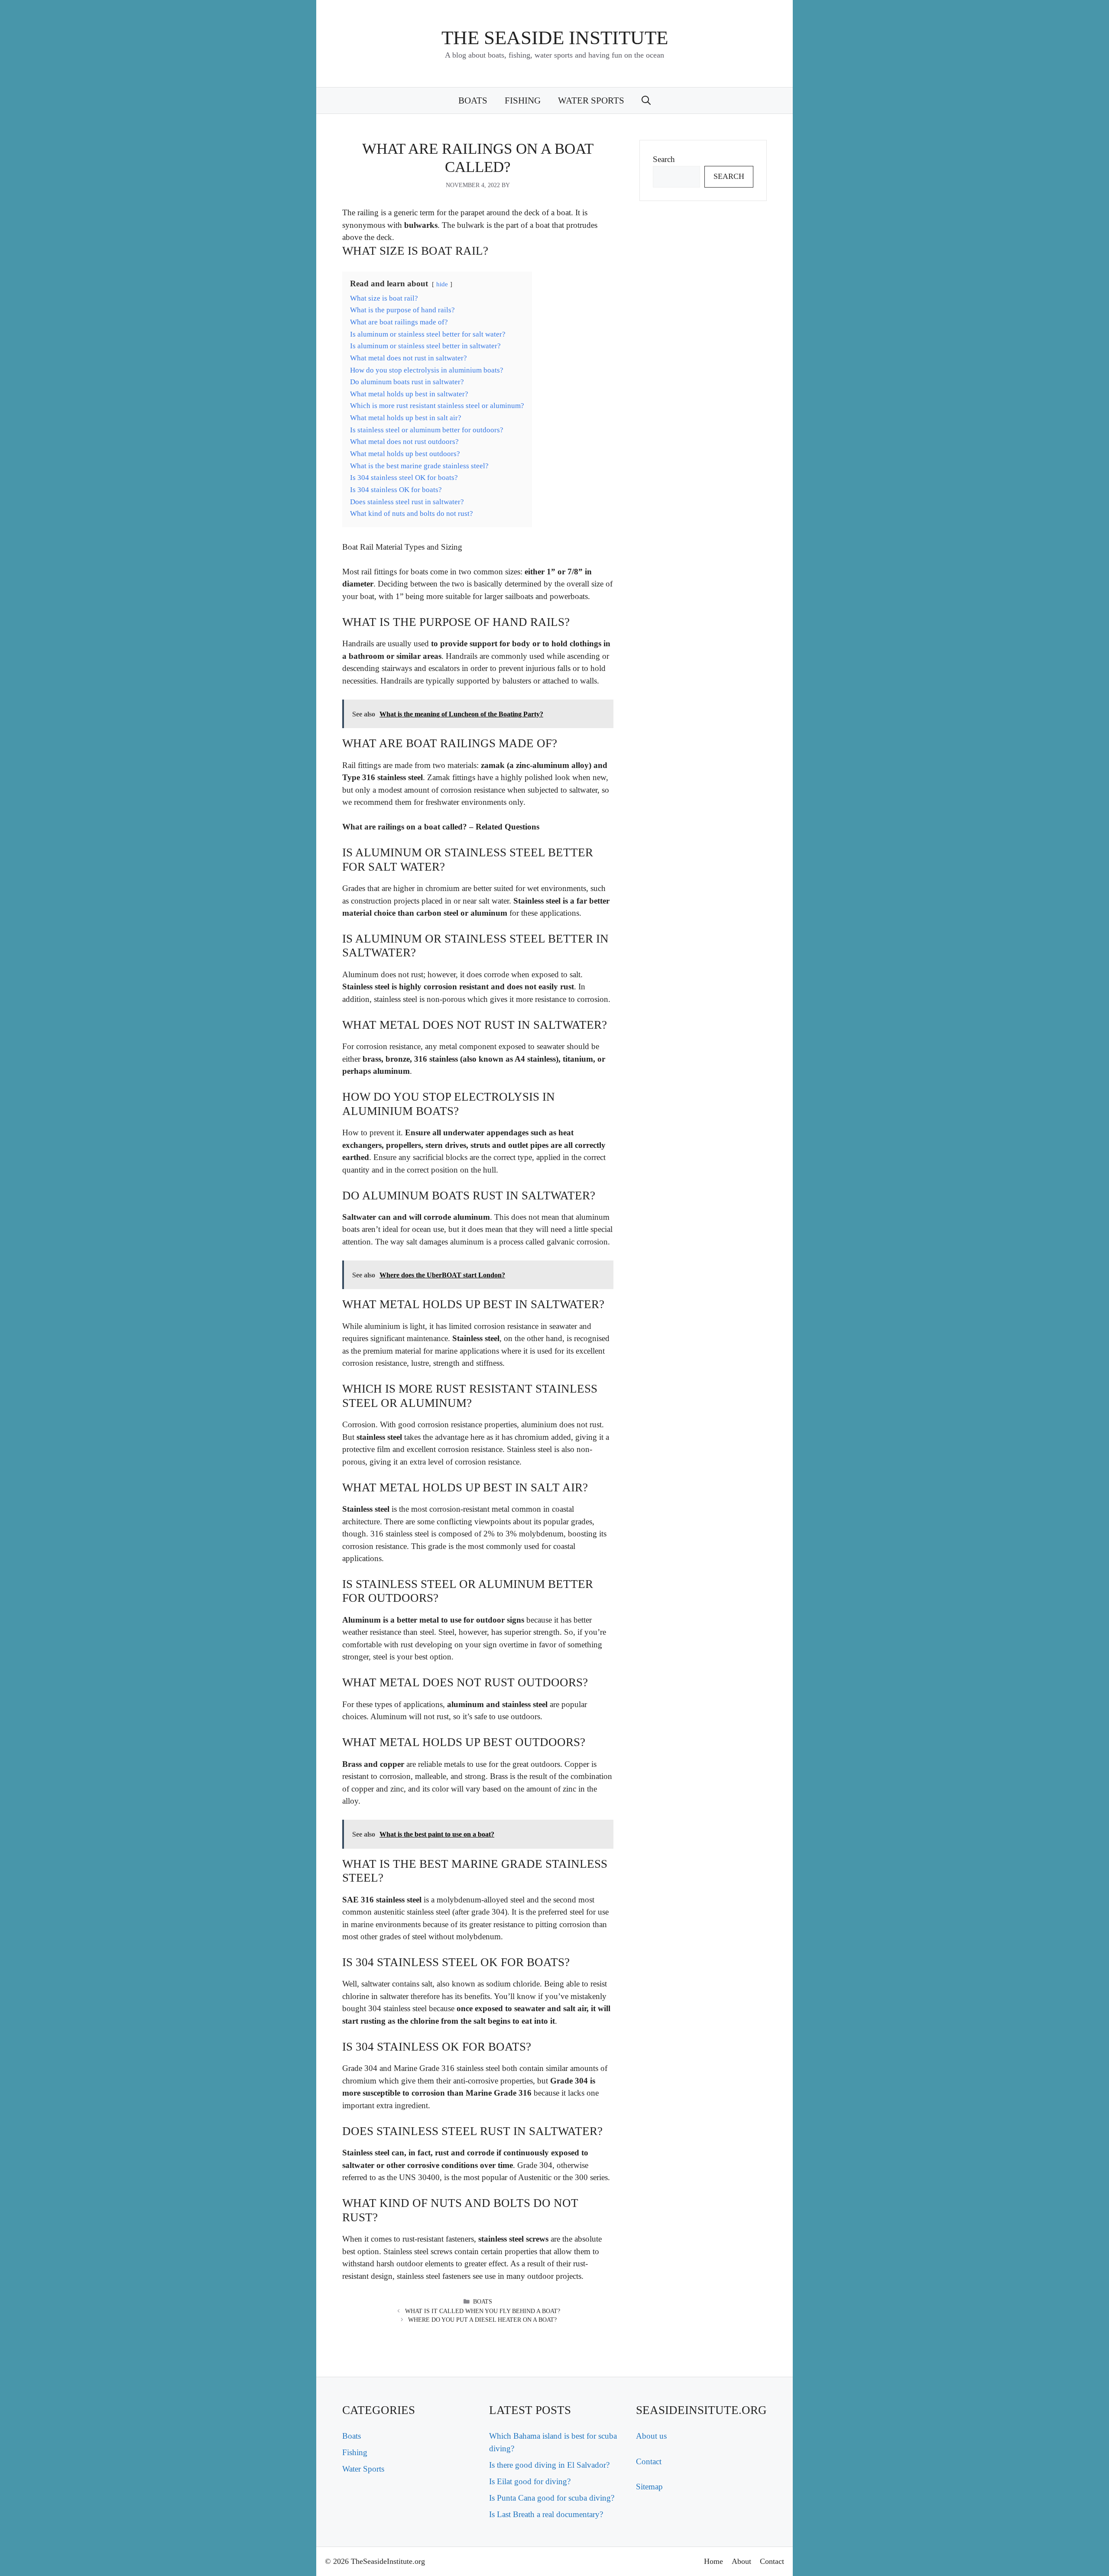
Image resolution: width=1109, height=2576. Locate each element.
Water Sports (591, 100)
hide (442, 284)
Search (664, 159)
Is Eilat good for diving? (530, 2481)
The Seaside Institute (555, 38)
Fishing (523, 100)
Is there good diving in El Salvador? (549, 2465)
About (741, 2561)
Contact (649, 2461)
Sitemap (649, 2487)
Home (713, 2561)
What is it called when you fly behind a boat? (483, 2311)
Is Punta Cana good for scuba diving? (552, 2498)
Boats (473, 100)
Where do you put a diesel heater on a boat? (482, 2320)
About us (651, 2436)
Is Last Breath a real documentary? (546, 2514)
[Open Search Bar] (646, 100)
